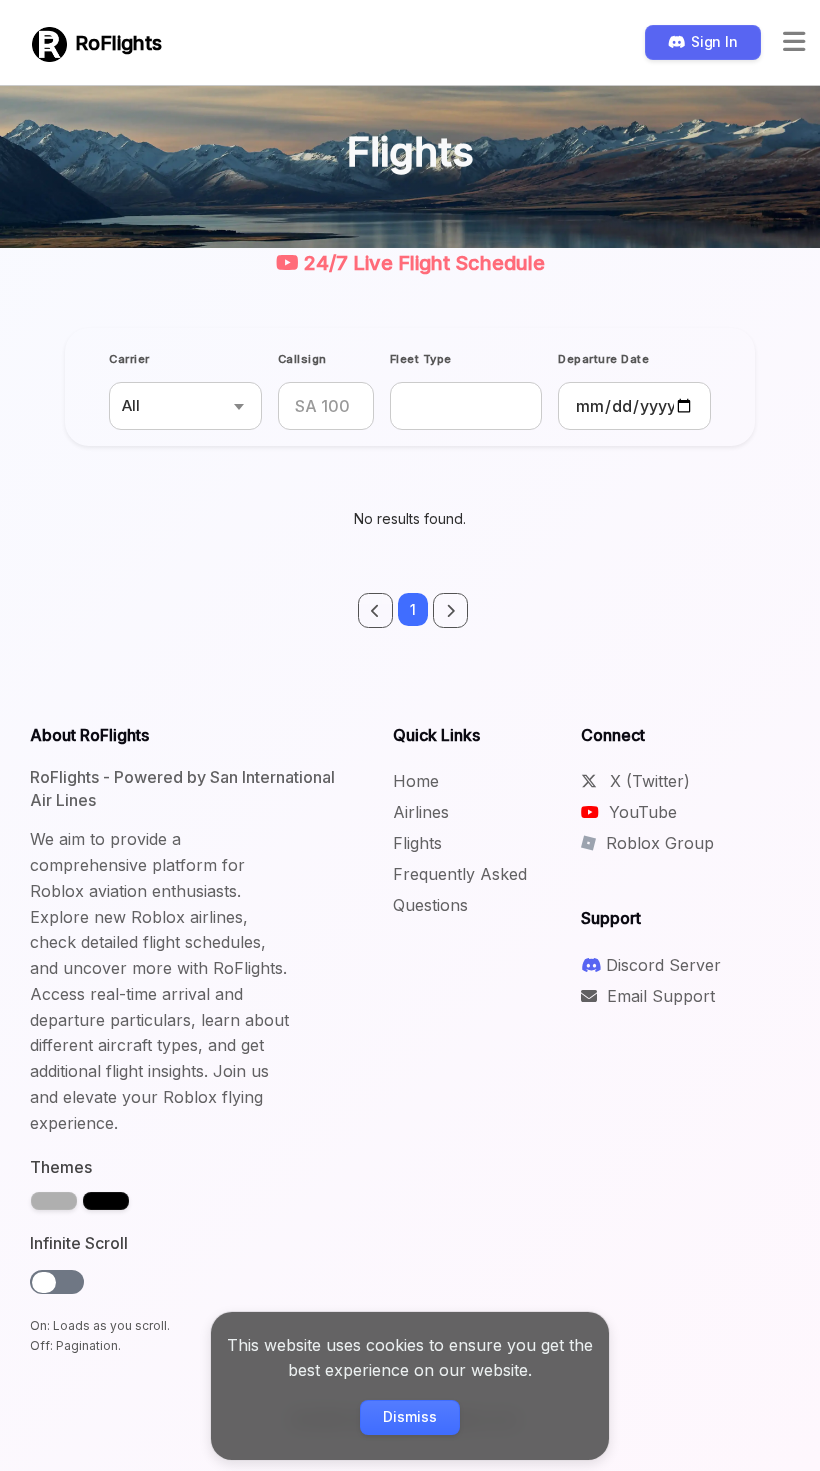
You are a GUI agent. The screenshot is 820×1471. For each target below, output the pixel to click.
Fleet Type (421, 359)
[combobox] (185, 406)
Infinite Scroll (79, 1243)
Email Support (658, 996)
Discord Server (663, 965)
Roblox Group (657, 843)
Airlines (421, 812)
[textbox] (185, 406)
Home (416, 781)
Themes (61, 1167)
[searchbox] (409, 406)
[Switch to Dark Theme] (106, 1201)
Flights (417, 843)
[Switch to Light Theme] (54, 1201)
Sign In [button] (714, 41)
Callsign (302, 359)
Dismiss (409, 1416)
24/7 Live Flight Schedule (422, 263)
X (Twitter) (647, 781)
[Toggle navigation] (794, 42)
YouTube (640, 812)
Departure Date (603, 359)
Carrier (129, 359)
